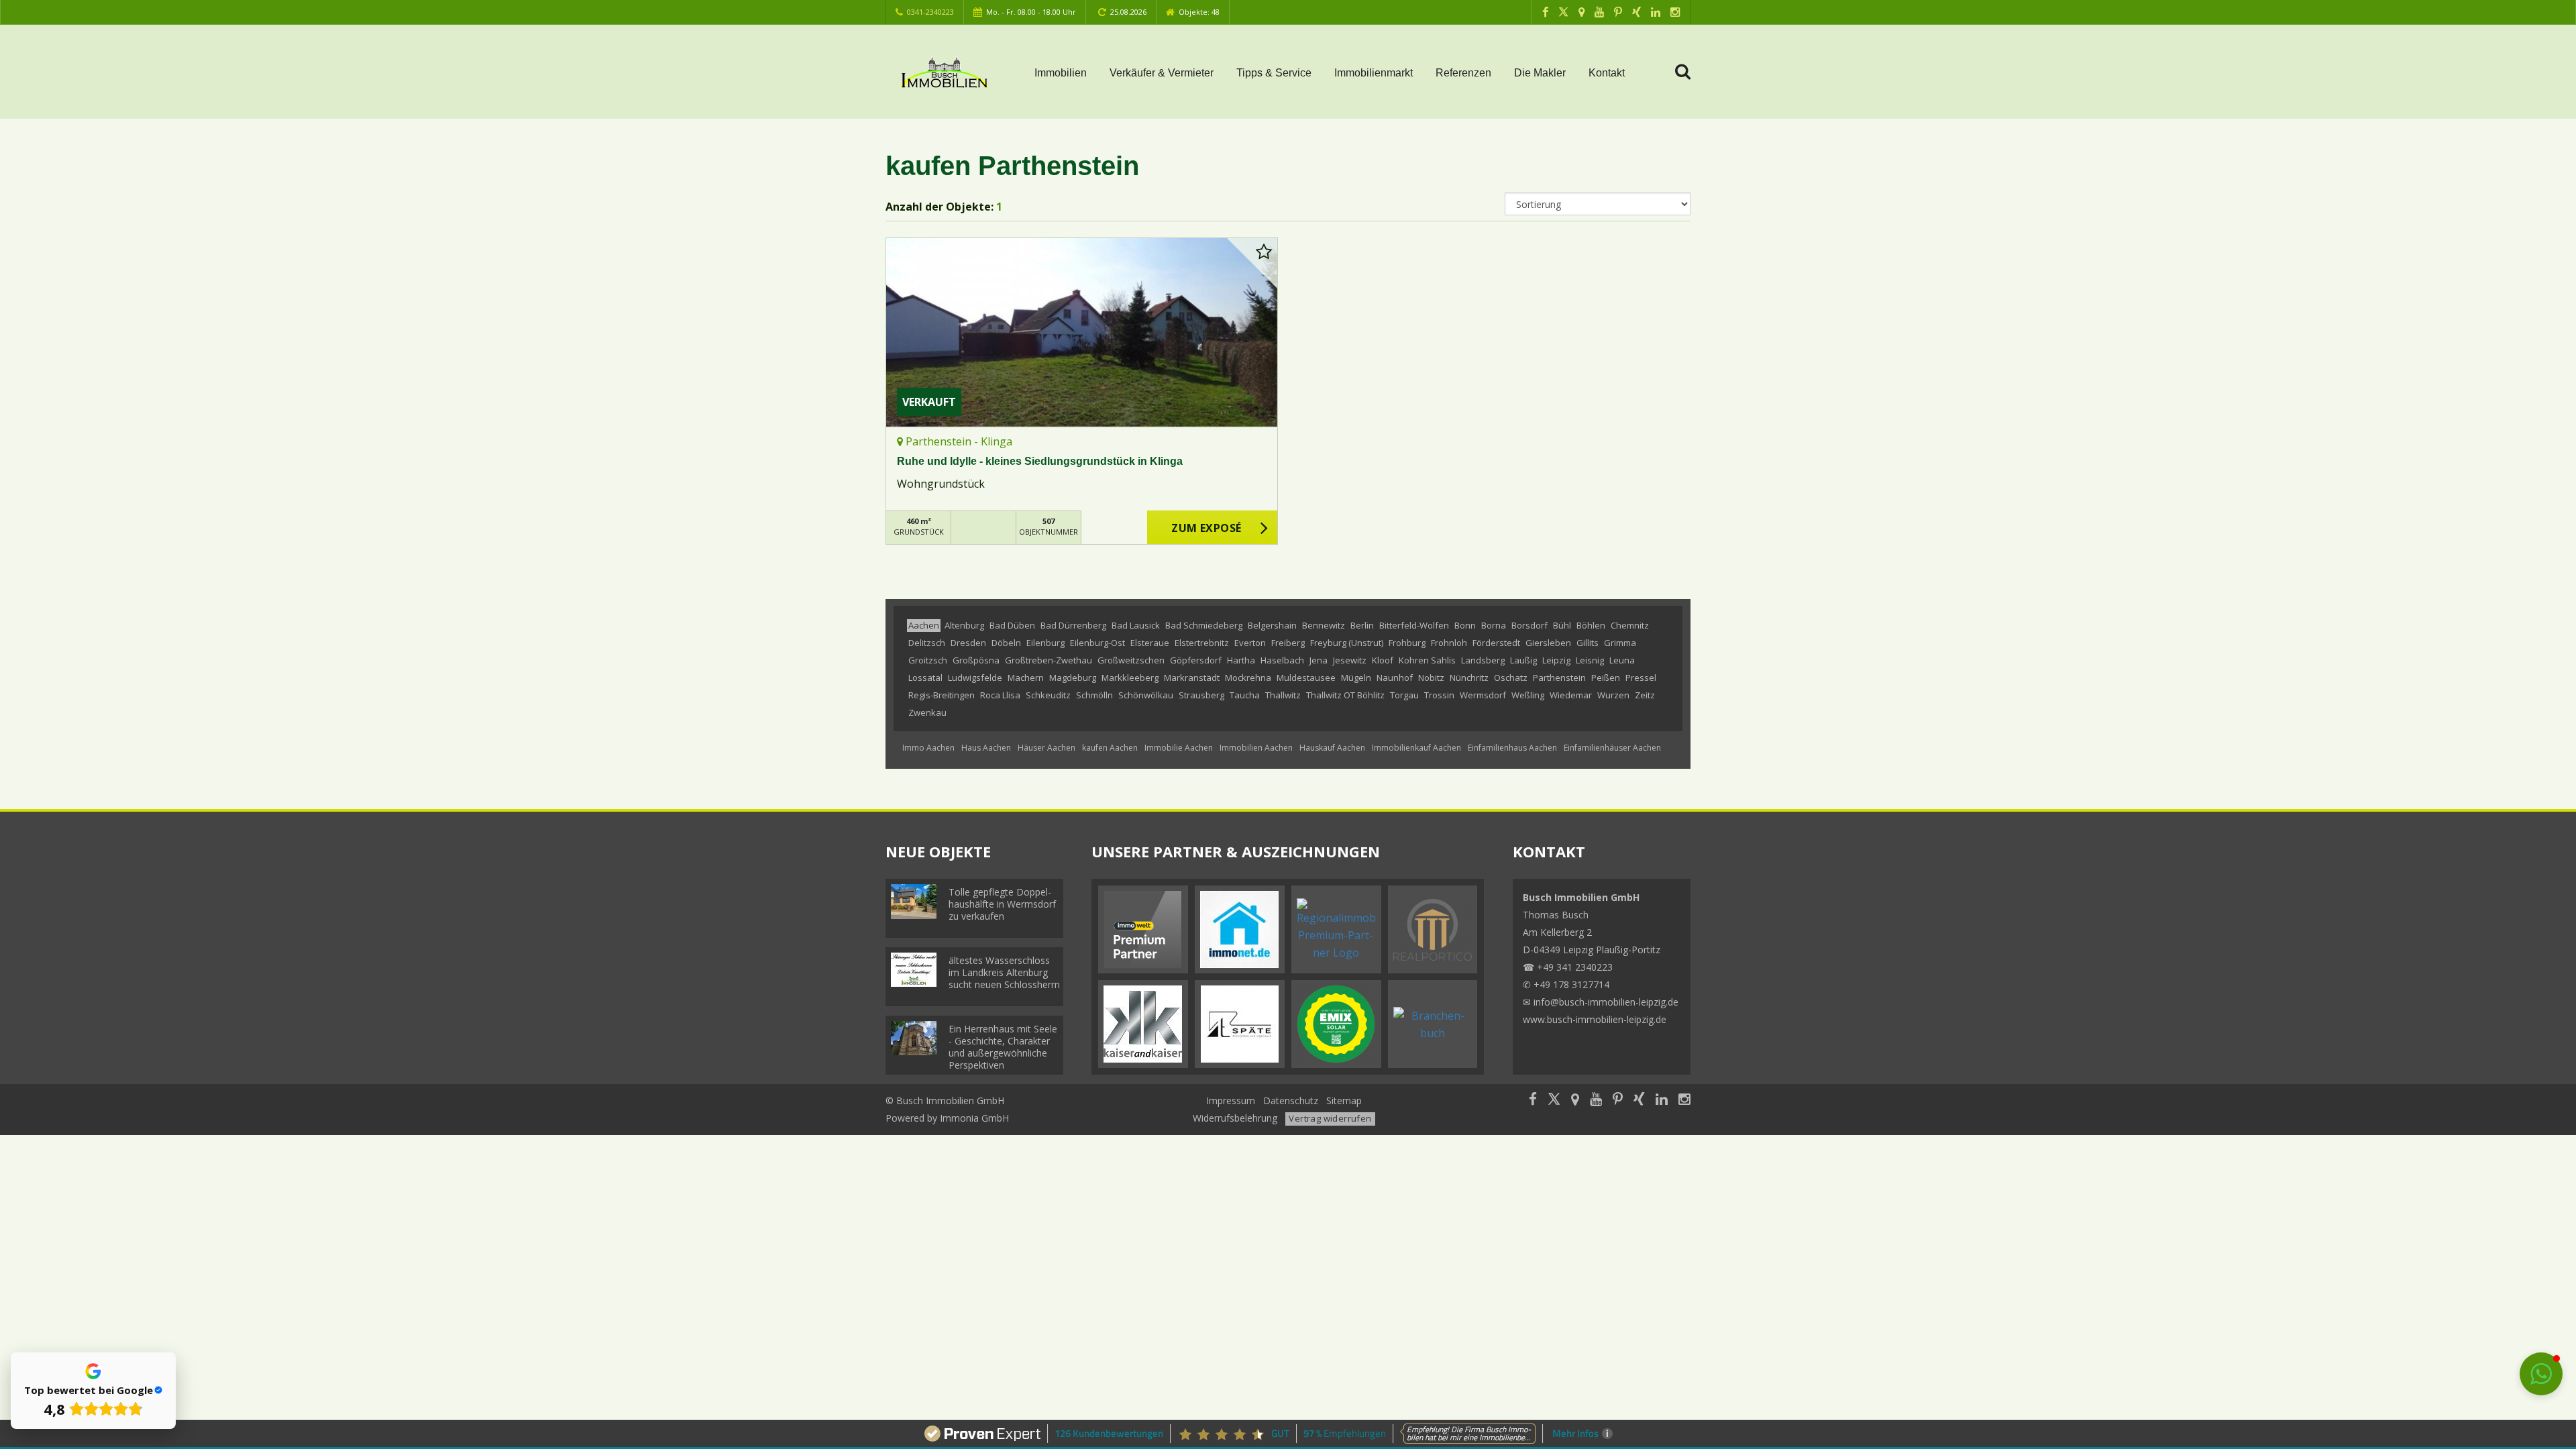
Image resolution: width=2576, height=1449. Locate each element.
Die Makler (1540, 73)
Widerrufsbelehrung (1235, 1118)
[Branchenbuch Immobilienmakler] (1433, 1023)
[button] (2541, 1374)
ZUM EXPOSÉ (1206, 528)
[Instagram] (1675, 12)
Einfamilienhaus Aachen (1512, 748)
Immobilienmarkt (1374, 73)
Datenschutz (1291, 1101)
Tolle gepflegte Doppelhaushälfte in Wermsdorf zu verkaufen (1002, 904)
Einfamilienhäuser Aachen (1612, 748)
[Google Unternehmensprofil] (1581, 12)
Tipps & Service (1274, 73)
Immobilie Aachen (1179, 748)
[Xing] (1636, 12)
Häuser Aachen (1046, 748)
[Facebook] (1545, 12)
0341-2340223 (930, 12)
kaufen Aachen (1110, 748)
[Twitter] (1563, 12)
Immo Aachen (928, 748)
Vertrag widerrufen (1330, 1118)
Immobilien (1061, 73)
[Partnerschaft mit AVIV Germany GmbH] (1143, 928)
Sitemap (1344, 1101)
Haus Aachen (986, 748)
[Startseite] (944, 72)
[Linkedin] (1656, 12)
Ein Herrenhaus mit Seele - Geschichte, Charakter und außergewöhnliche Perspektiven (1003, 1047)
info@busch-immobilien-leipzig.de (1606, 1002)
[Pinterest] (1618, 12)
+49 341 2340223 (1575, 967)
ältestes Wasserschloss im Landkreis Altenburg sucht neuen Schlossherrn (1004, 972)
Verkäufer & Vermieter (1162, 73)
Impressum (1231, 1101)
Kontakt (1607, 73)
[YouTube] (1599, 12)
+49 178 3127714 (1571, 984)
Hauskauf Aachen (1332, 748)
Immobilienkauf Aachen (1416, 748)
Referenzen (1463, 73)
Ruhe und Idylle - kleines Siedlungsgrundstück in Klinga (1040, 461)
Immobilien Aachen (1256, 748)
